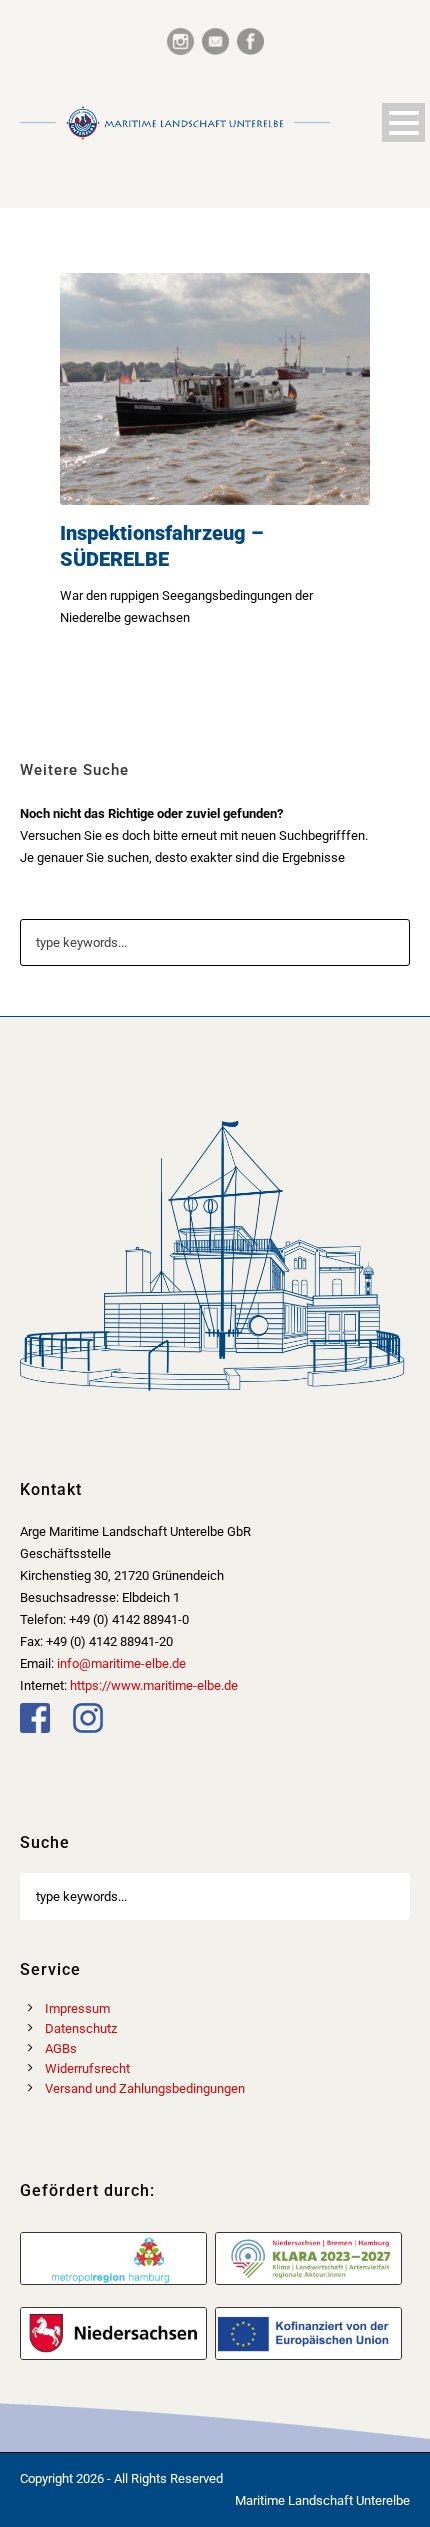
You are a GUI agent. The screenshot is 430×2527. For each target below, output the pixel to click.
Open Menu (403, 122)
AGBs (61, 2048)
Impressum (77, 2008)
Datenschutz (81, 2028)
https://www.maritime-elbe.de (154, 1685)
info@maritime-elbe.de (121, 1663)
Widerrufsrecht (87, 2068)
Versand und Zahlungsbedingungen (145, 2088)
